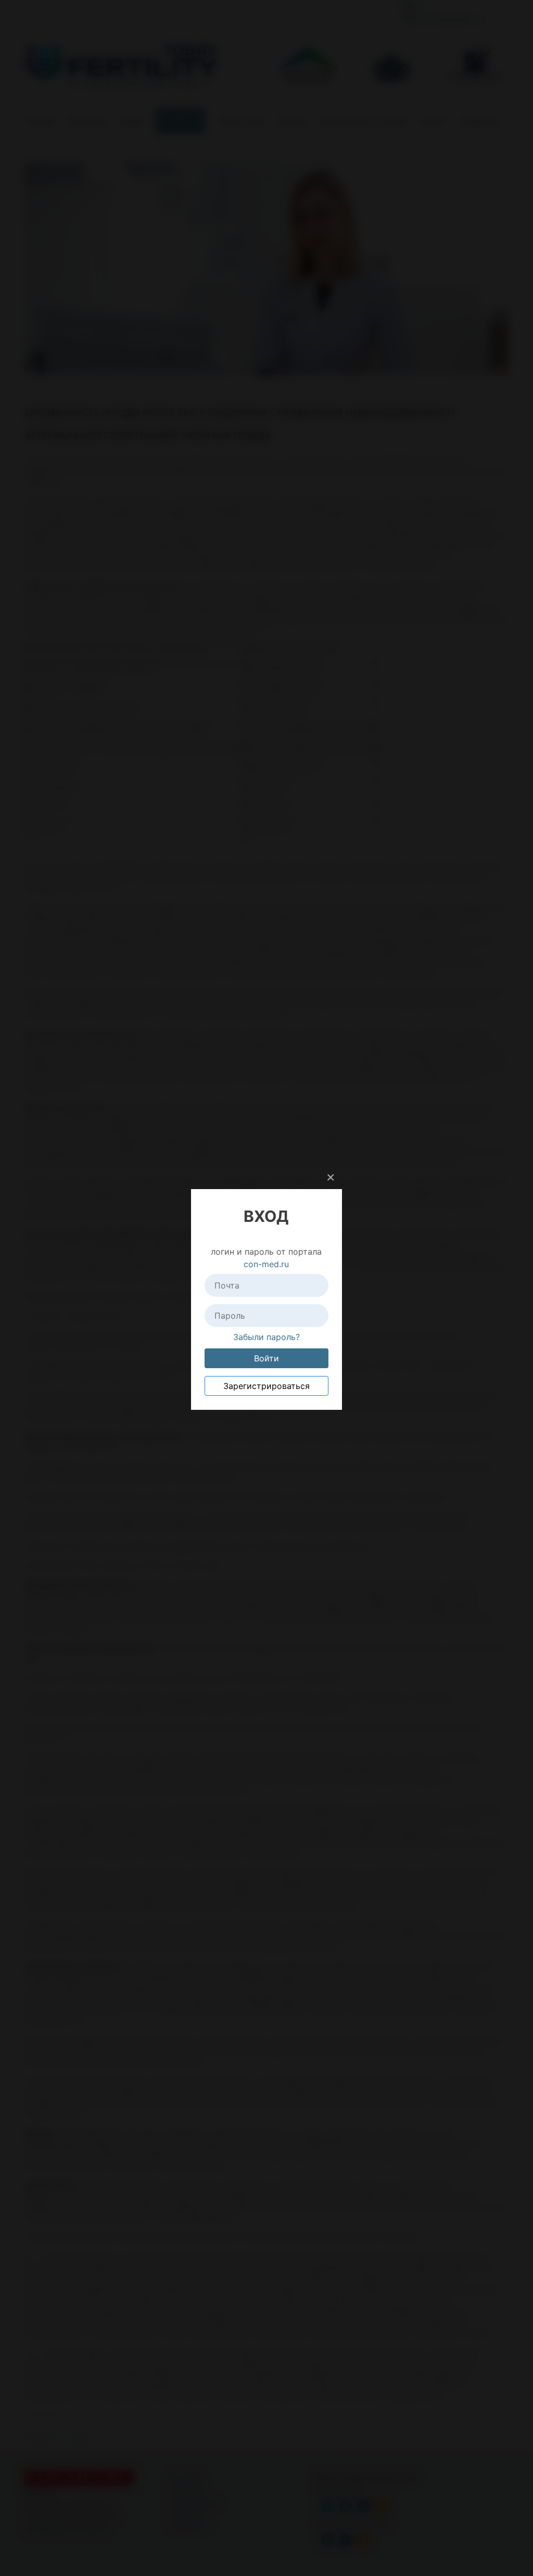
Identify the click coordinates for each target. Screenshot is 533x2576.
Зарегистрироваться (266, 1386)
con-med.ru (266, 1264)
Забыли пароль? (266, 1337)
